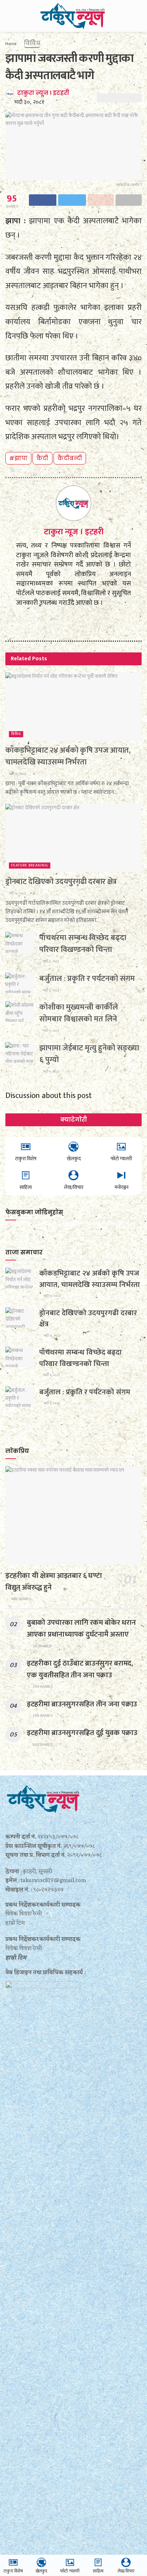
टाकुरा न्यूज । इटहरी (43, 93)
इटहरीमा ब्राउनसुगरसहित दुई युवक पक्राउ (82, 1733)
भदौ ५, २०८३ (50, 1031)
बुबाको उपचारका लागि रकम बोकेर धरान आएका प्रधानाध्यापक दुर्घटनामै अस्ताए (81, 1628)
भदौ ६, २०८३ (50, 961)
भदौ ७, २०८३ (17, 774)
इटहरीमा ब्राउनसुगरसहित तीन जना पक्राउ (82, 1704)
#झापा (18, 458)
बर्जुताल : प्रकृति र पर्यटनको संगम (87, 979)
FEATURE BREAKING (30, 866)
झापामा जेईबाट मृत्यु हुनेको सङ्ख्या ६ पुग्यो (89, 1054)
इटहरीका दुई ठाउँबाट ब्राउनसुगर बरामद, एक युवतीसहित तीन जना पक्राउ (80, 1669)
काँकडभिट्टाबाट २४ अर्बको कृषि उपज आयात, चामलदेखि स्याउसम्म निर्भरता (68, 756)
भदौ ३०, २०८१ (29, 102)
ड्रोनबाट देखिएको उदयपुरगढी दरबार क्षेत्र (61, 882)
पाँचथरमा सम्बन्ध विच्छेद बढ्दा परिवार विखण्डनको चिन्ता (83, 944)
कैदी (42, 458)
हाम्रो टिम (16, 1958)
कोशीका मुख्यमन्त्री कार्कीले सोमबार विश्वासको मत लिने (79, 1013)
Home (11, 44)
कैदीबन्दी (70, 458)
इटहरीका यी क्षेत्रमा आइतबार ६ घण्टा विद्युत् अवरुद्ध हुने (54, 1581)
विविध (32, 43)
